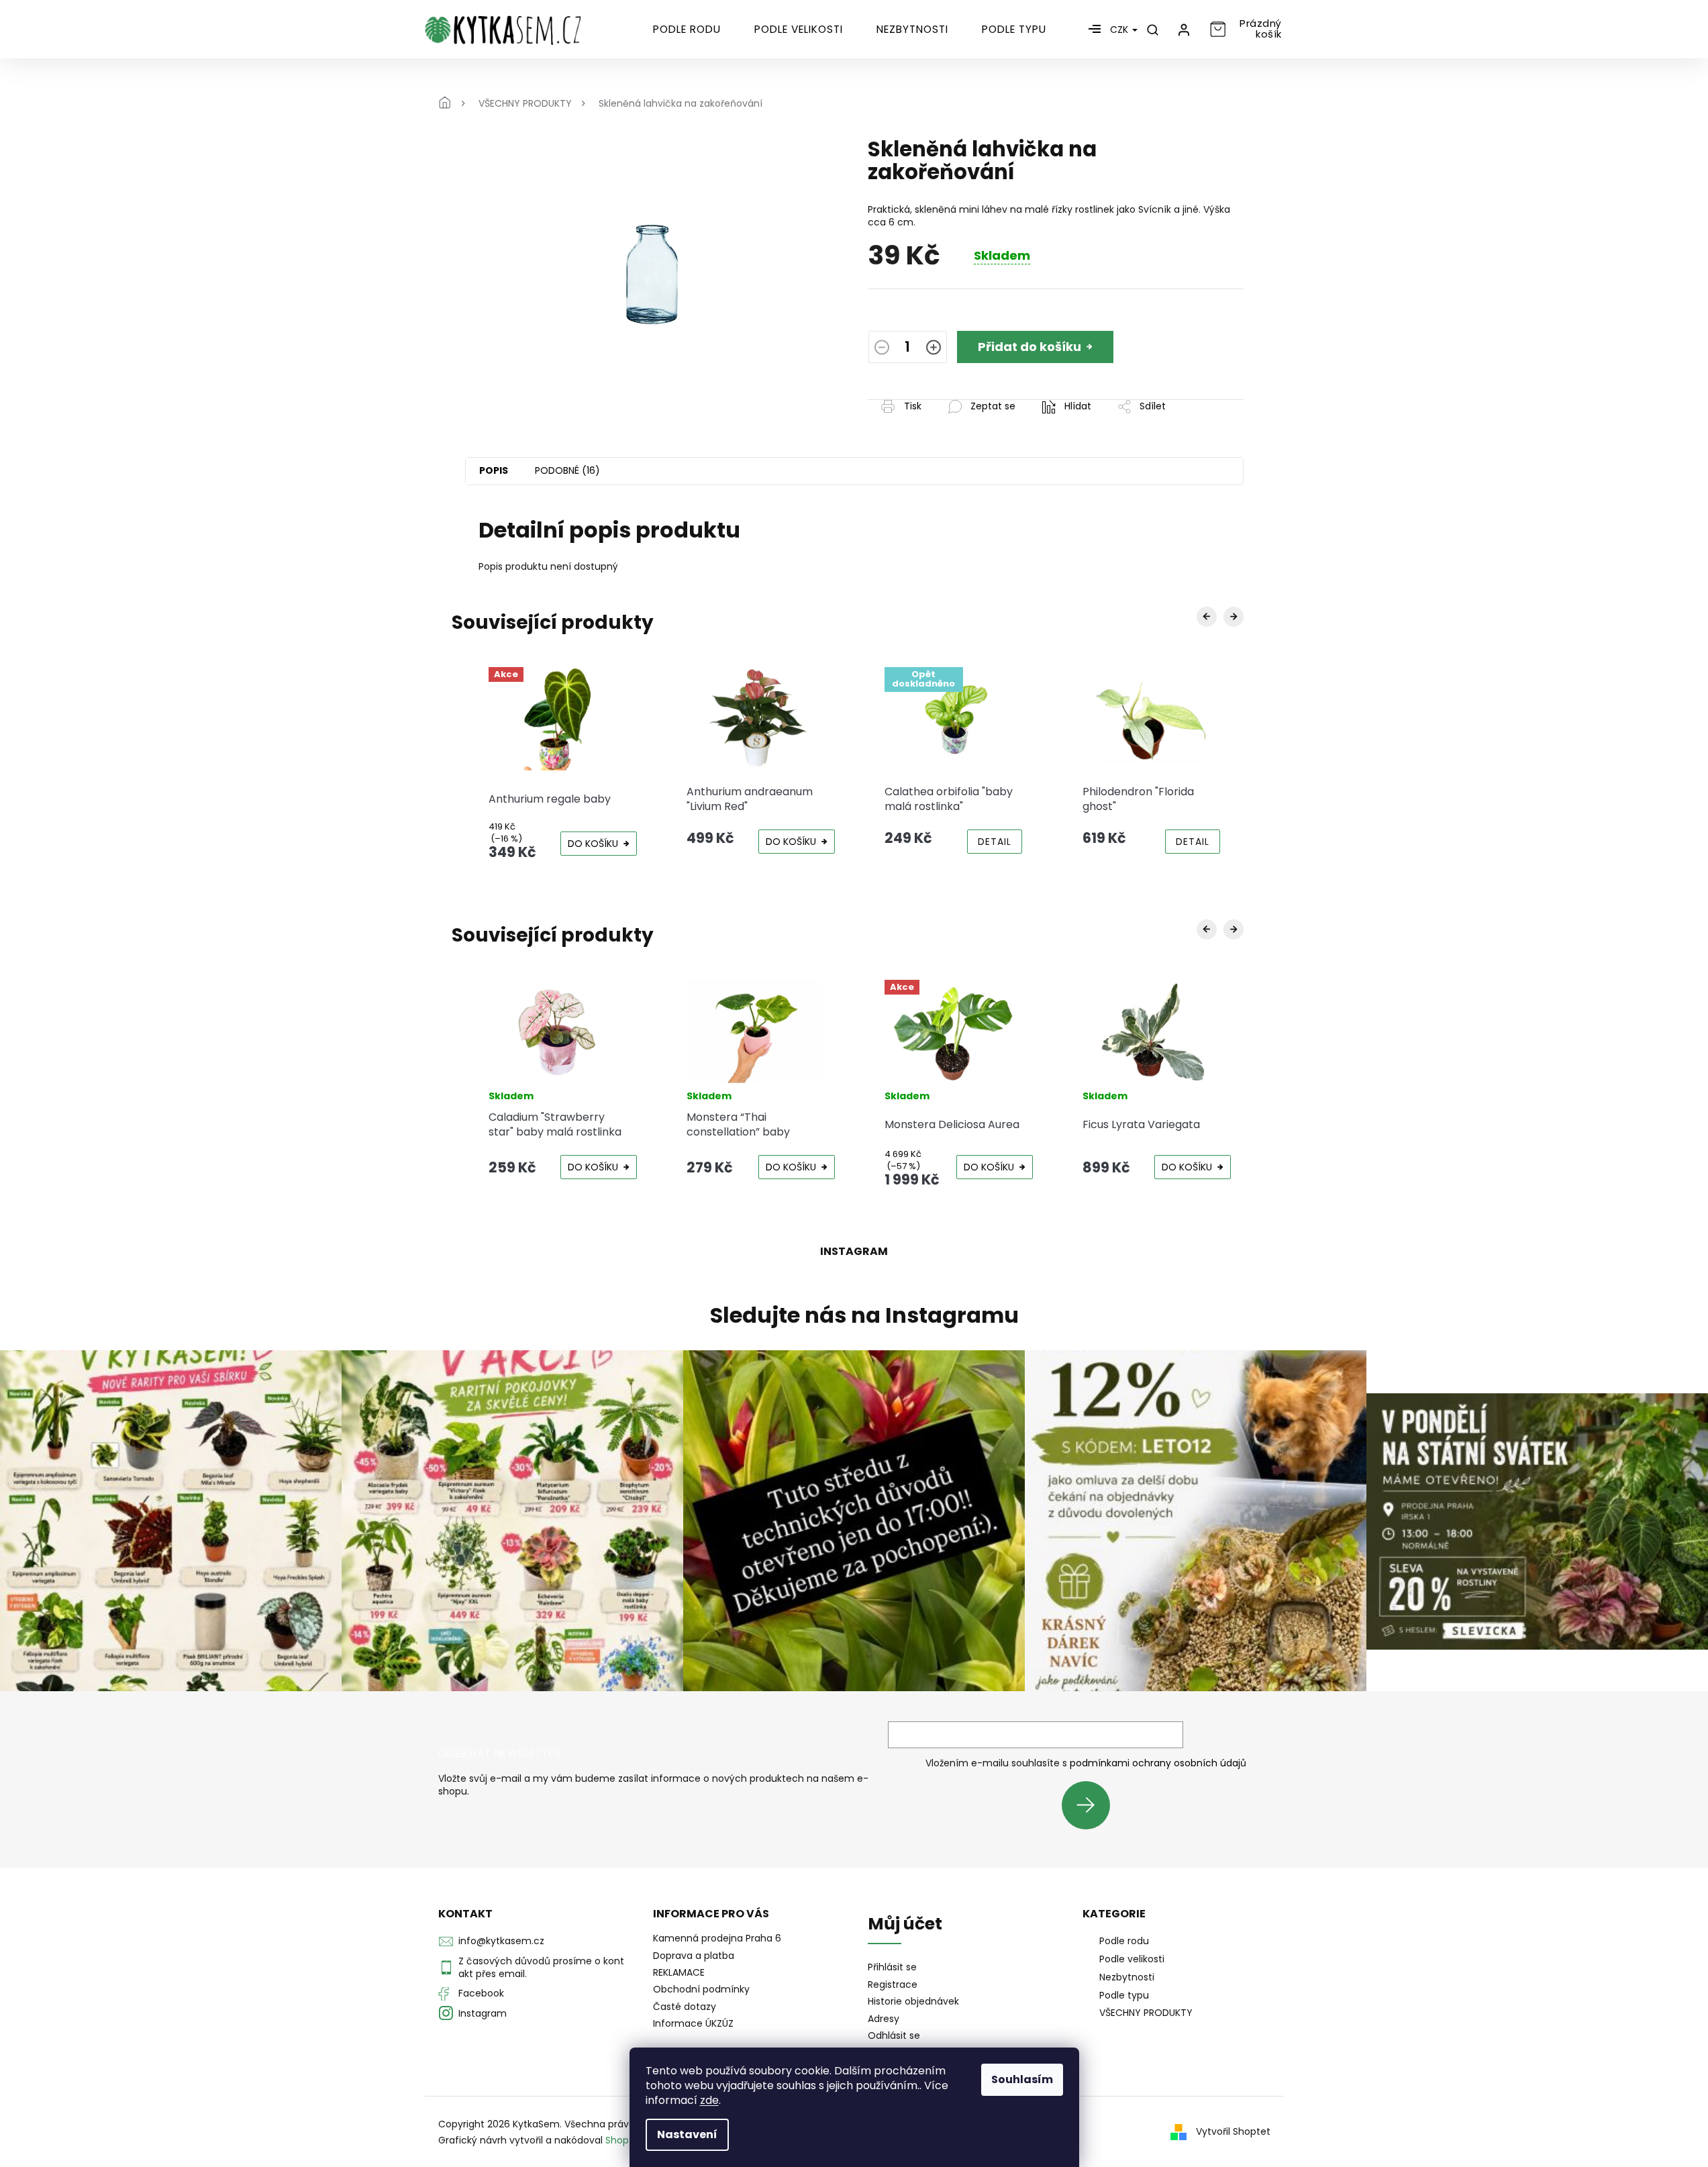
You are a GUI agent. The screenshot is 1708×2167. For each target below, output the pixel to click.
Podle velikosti (1132, 1959)
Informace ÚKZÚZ (693, 2023)
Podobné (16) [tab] (567, 470)
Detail (995, 842)
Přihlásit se (1091, 1805)
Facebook (481, 1993)
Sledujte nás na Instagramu (864, 1315)
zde (709, 2100)
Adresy (884, 2019)
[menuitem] (687, 30)
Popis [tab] (494, 470)
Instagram (483, 2013)
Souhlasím (1022, 2079)
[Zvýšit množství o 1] (934, 349)
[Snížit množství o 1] (882, 349)
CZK (1120, 30)
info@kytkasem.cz (501, 1941)
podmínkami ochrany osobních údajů (1158, 1763)
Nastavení (687, 2134)
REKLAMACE (679, 1972)
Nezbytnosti (1127, 1977)
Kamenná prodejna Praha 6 (717, 1938)
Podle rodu (1124, 1941)
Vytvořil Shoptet (1233, 2131)
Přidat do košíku (1029, 347)
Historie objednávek (913, 2002)
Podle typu (1124, 1995)
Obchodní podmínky (701, 1989)
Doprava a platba (694, 1956)
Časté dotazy (685, 2007)
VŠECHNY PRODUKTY (1146, 2013)
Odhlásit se (894, 2036)
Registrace (893, 1985)
